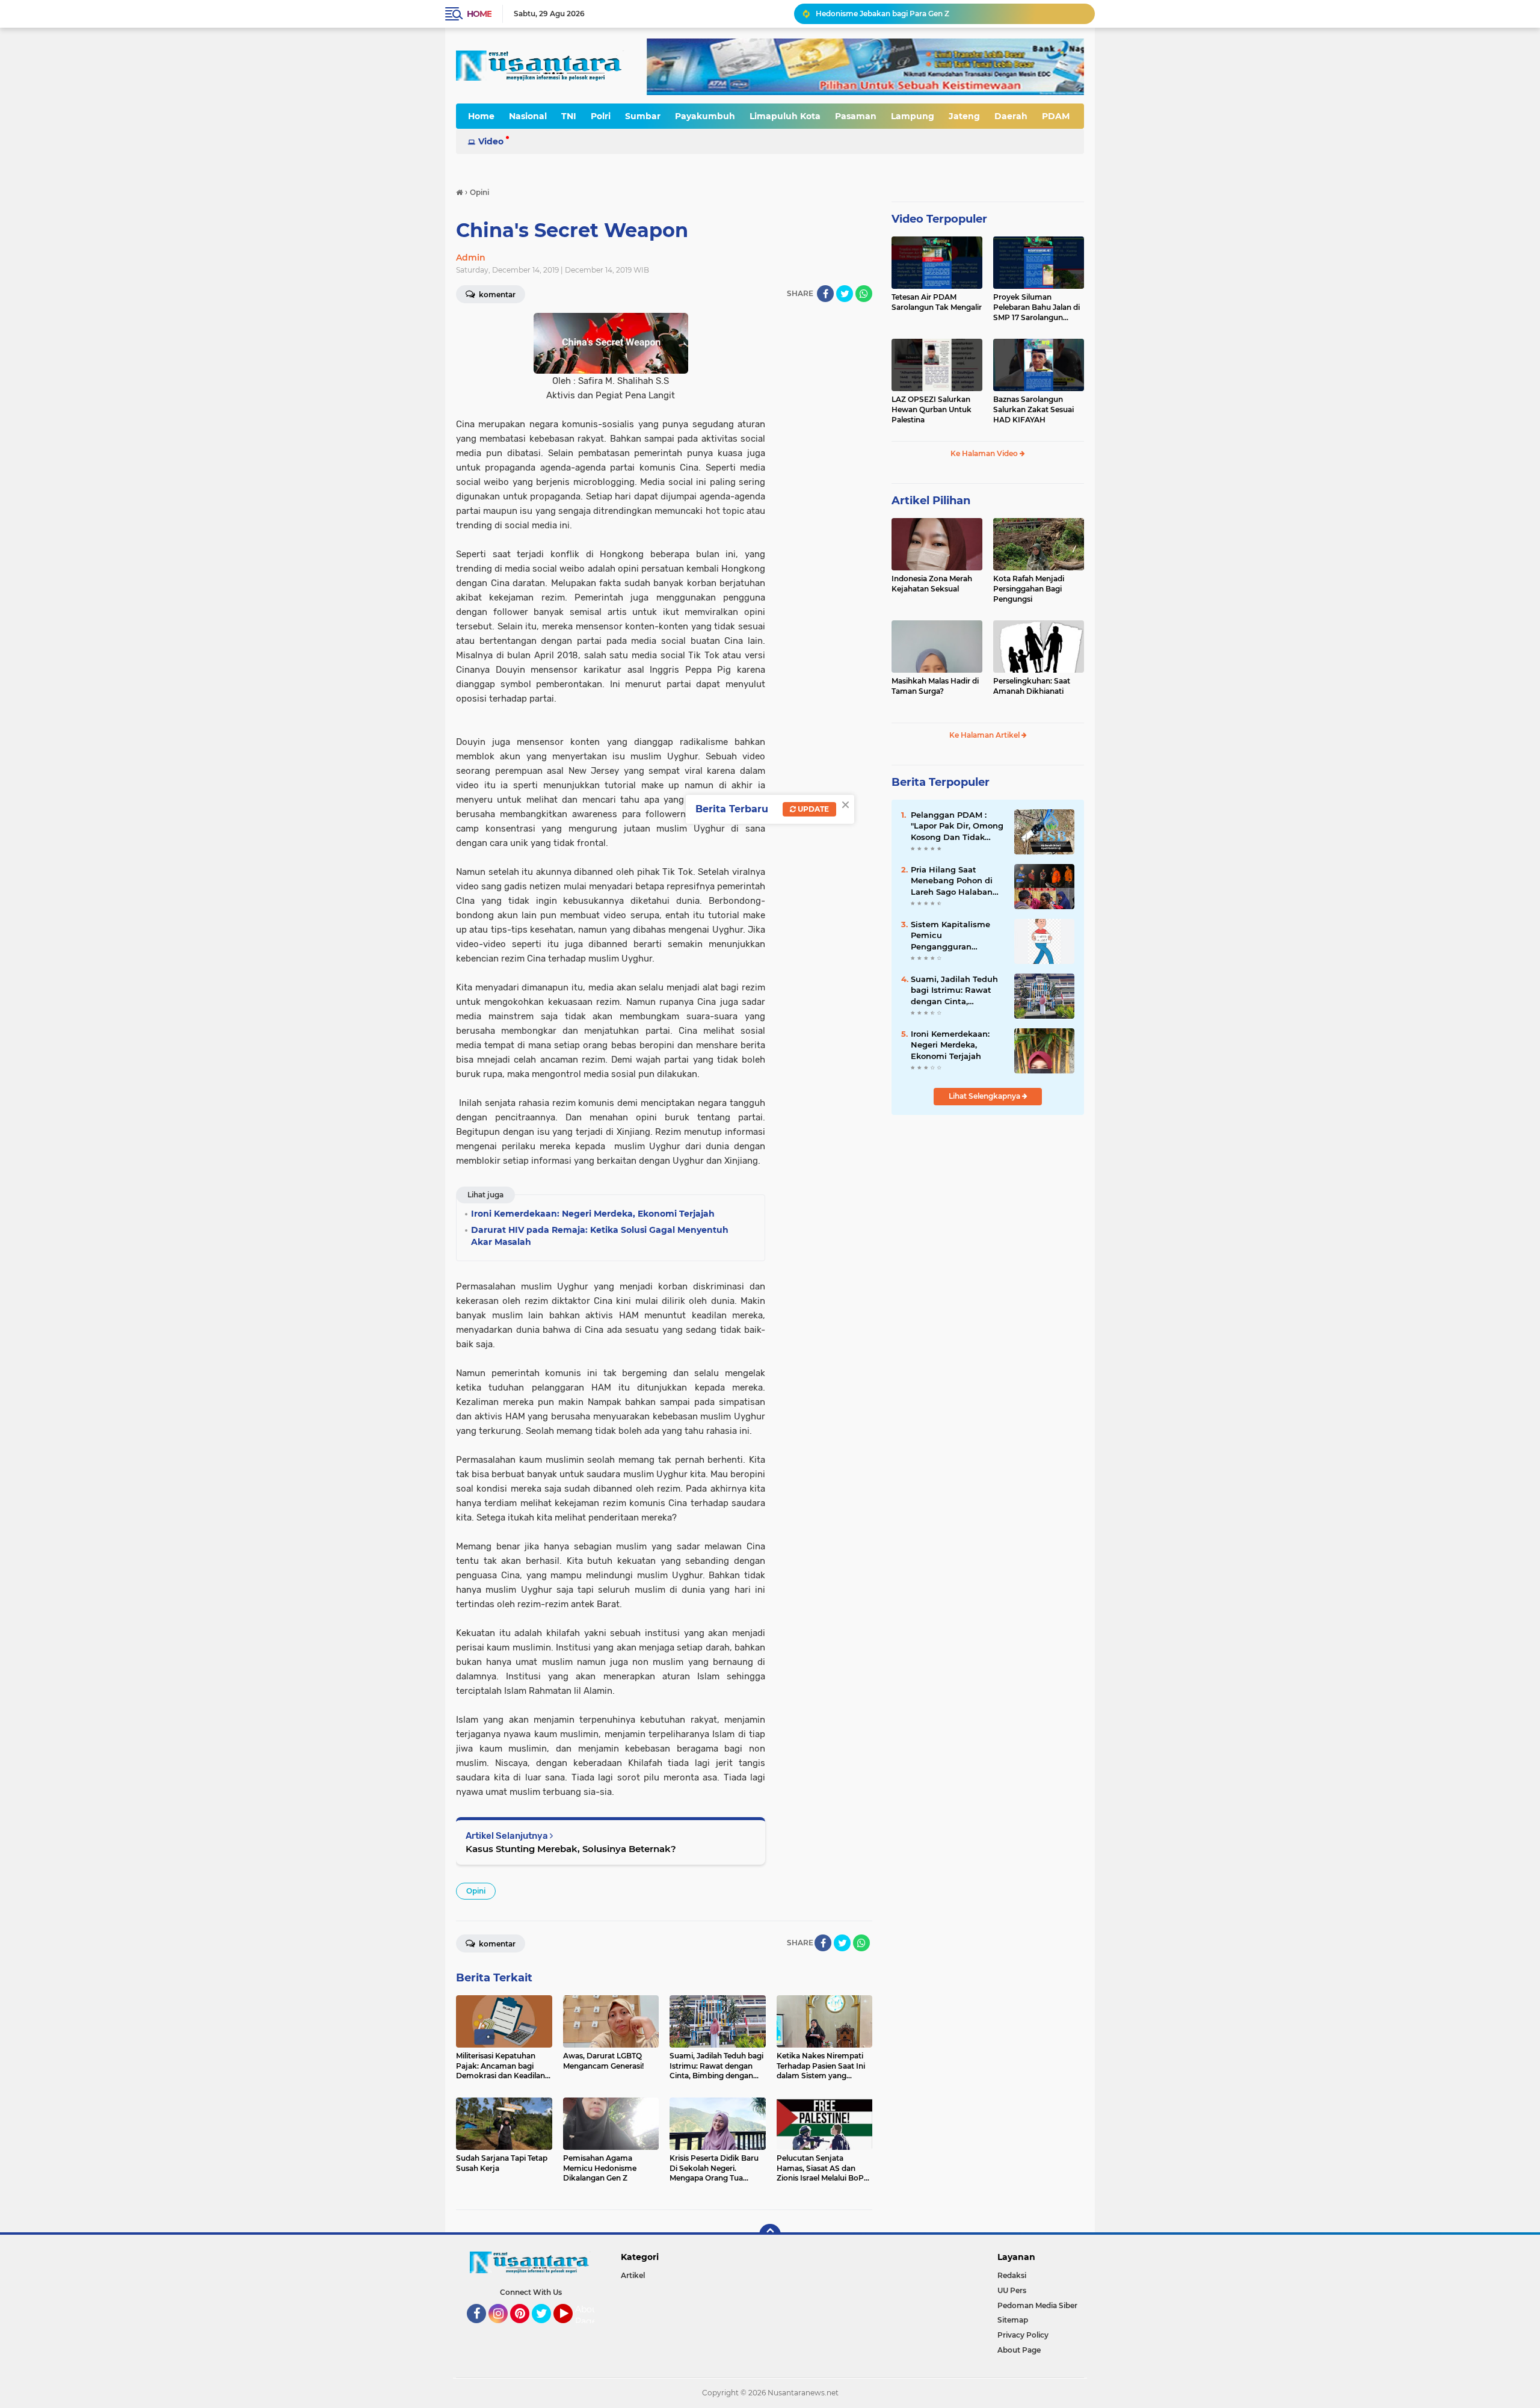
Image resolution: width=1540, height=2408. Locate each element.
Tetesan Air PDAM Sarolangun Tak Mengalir (937, 302)
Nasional (528, 116)
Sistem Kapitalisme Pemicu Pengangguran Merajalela (950, 936)
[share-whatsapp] (864, 294)
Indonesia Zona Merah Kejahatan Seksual (932, 584)
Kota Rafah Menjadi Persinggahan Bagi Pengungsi (1029, 589)
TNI (569, 116)
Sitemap (1013, 2320)
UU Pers (1012, 2290)
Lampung (913, 116)
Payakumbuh (705, 116)
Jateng (964, 116)
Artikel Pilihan (931, 501)
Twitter (547, 2329)
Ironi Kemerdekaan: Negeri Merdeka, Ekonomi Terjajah (950, 1045)
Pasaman (856, 116)
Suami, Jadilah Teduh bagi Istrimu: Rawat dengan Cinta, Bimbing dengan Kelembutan (954, 990)
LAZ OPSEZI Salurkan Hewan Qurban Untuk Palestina (932, 409)
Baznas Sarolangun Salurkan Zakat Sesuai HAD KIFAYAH (1033, 409)
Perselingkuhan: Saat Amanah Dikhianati (1032, 686)
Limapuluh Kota (785, 116)
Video (491, 141)
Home (479, 14)
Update (812, 809)
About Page (588, 2315)
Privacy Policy (1023, 2335)
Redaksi (1012, 2275)
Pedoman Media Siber (1037, 2305)
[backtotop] (770, 2235)
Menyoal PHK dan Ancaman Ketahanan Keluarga (905, 14)
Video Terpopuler (939, 219)
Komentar (496, 295)
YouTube (571, 2329)
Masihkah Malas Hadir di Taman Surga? (935, 686)
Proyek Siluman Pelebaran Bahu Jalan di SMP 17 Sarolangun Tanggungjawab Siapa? (1036, 307)
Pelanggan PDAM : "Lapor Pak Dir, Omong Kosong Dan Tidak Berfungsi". (957, 826)
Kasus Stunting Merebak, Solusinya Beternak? (571, 1849)
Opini (476, 1891)
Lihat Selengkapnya (985, 1096)
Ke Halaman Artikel (985, 735)
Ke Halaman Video (985, 453)
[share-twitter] (845, 294)
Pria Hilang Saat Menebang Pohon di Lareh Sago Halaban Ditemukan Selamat (952, 881)
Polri (601, 116)
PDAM (1056, 116)
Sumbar (643, 116)
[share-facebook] (825, 294)
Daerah (1011, 116)
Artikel (633, 2275)
